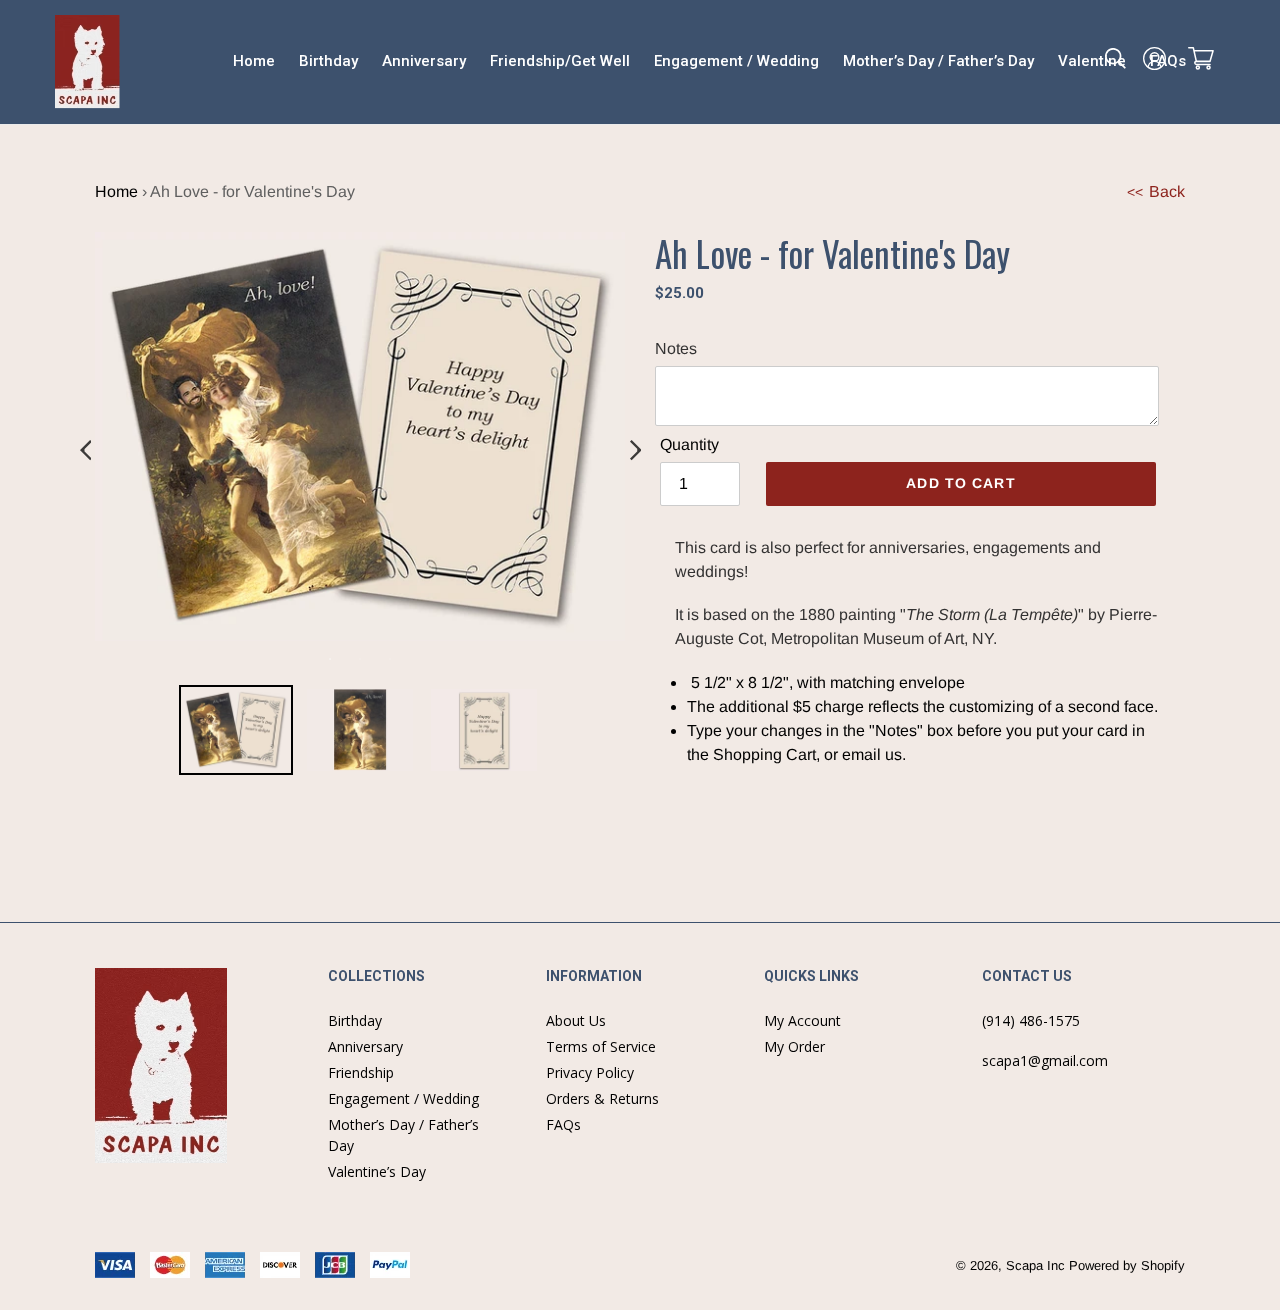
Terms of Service (601, 1046)
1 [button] (330, 659)
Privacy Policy (590, 1072)
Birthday (355, 1020)
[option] (236, 733)
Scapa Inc (1035, 1265)
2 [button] (360, 659)
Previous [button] (85, 451)
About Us (576, 1020)
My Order (794, 1046)
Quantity (689, 444)
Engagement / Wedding (403, 1098)
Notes (676, 348)
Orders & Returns (602, 1098)
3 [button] (390, 659)
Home (116, 191)
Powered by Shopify (1127, 1265)
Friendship (361, 1072)
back (1156, 191)
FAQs (563, 1124)
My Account (802, 1020)
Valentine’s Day (377, 1171)
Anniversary (365, 1046)
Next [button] (635, 451)
